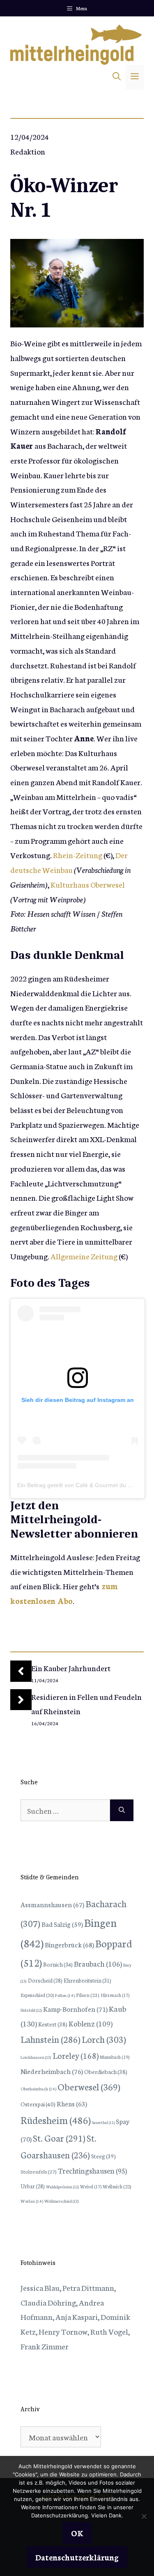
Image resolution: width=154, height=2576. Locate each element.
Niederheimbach (52, 2071)
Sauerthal (103, 2122)
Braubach (98, 1963)
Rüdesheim (56, 2119)
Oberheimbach (38, 2089)
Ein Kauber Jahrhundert (71, 1668)
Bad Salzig (62, 1924)
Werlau (32, 2201)
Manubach (115, 2057)
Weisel (91, 2186)
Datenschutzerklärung (77, 2557)
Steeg (103, 2156)
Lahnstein (51, 2039)
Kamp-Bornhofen (75, 2009)
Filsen (88, 1995)
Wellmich (117, 2186)
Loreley (76, 2055)
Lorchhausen (36, 2057)
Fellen (65, 1995)
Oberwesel (89, 2086)
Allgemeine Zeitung (84, 1256)
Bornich (58, 1964)
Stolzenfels (39, 2171)
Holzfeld (31, 2010)
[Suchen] (122, 1810)
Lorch (104, 2039)
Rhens (72, 2103)
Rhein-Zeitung (78, 855)
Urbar (33, 2186)
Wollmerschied (62, 2201)
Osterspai (38, 2104)
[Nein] (144, 2516)
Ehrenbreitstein (87, 1980)
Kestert (53, 2024)
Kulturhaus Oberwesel (88, 884)
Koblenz (91, 2023)
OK (77, 2533)
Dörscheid (45, 1980)
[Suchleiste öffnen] (117, 77)
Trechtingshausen (92, 2171)
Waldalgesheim (62, 2187)
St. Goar (59, 2138)
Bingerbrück (69, 1944)
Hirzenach (115, 1995)
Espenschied (37, 1995)
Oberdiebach (106, 2072)
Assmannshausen (52, 1904)
